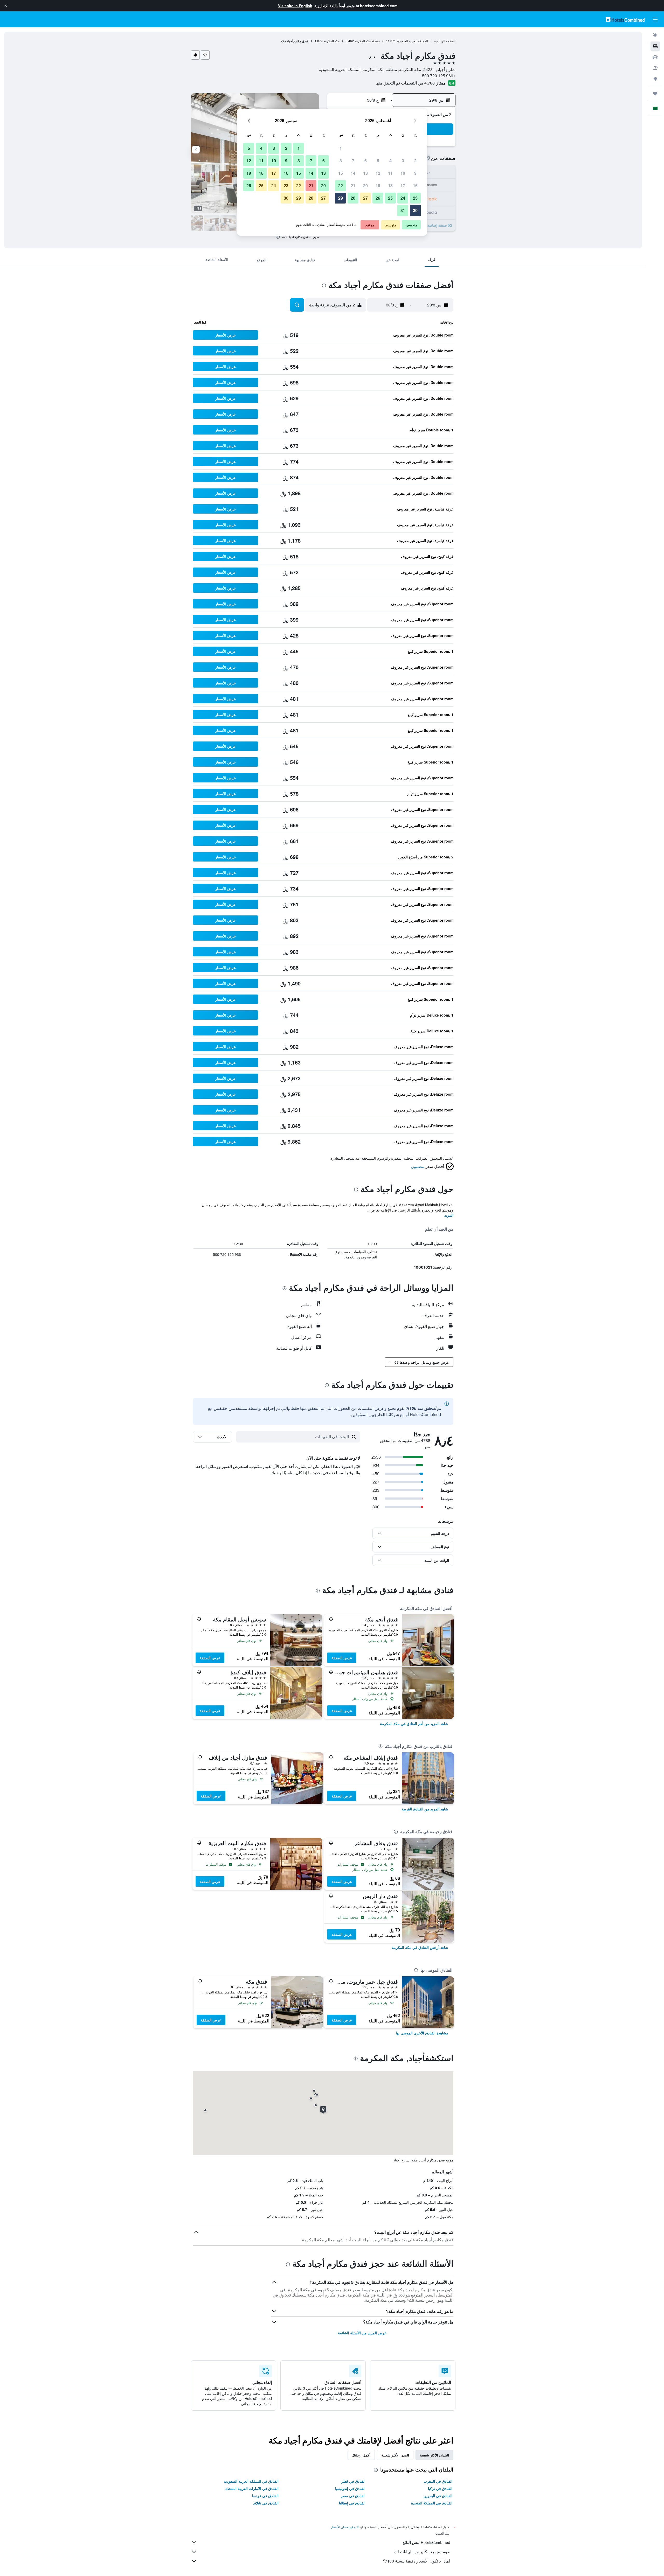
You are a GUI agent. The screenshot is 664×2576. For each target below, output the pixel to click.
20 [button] (365, 185)
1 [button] (341, 148)
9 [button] (415, 173)
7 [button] (353, 161)
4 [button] (390, 161)
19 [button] (378, 185)
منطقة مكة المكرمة (367, 41)
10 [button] (403, 173)
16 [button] (415, 185)
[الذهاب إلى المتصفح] (655, 79)
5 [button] (378, 161)
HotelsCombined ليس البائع (426, 2542)
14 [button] (353, 173)
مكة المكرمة (331, 41)
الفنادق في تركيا (440, 2488)
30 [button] (415, 210)
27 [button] (365, 198)
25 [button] (390, 198)
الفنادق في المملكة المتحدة (432, 2503)
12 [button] (378, 173)
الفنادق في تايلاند (266, 2503)
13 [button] (365, 173)
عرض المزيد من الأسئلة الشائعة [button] (362, 2333)
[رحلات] (655, 94)
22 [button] (341, 185)
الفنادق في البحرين (438, 2496)
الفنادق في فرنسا (265, 2496)
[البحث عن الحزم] (655, 68)
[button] (6, 6)
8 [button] (341, 161)
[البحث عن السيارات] (655, 57)
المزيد (449, 1215)
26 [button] (378, 198)
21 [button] (353, 185)
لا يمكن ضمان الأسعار (345, 2527)
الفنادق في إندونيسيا (350, 2488)
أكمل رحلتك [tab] (361, 2455)
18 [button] (390, 185)
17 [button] (403, 185)
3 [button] (403, 161)
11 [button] (390, 173)
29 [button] (341, 198)
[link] (414, 1724)
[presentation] (278, 237)
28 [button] (353, 198)
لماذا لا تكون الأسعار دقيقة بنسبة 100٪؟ (417, 2561)
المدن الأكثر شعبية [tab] (395, 2455)
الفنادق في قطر (353, 2481)
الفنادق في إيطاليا (352, 2503)
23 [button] (415, 198)
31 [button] (403, 210)
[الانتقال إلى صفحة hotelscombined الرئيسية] (625, 19)
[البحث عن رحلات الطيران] (655, 35)
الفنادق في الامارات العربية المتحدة (252, 2488)
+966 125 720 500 (439, 76)
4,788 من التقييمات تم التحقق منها (405, 83)
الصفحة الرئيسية (445, 41)
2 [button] (415, 161)
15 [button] (341, 173)
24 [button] (403, 198)
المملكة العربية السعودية (412, 41)
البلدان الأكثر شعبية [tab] (434, 2455)
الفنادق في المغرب (438, 2481)
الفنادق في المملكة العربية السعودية (251, 2481)
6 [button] (366, 161)
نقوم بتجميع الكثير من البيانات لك (422, 2552)
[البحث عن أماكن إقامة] (655, 46)
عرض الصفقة (342, 1658)
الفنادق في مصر (353, 2496)
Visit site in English (295, 6)
